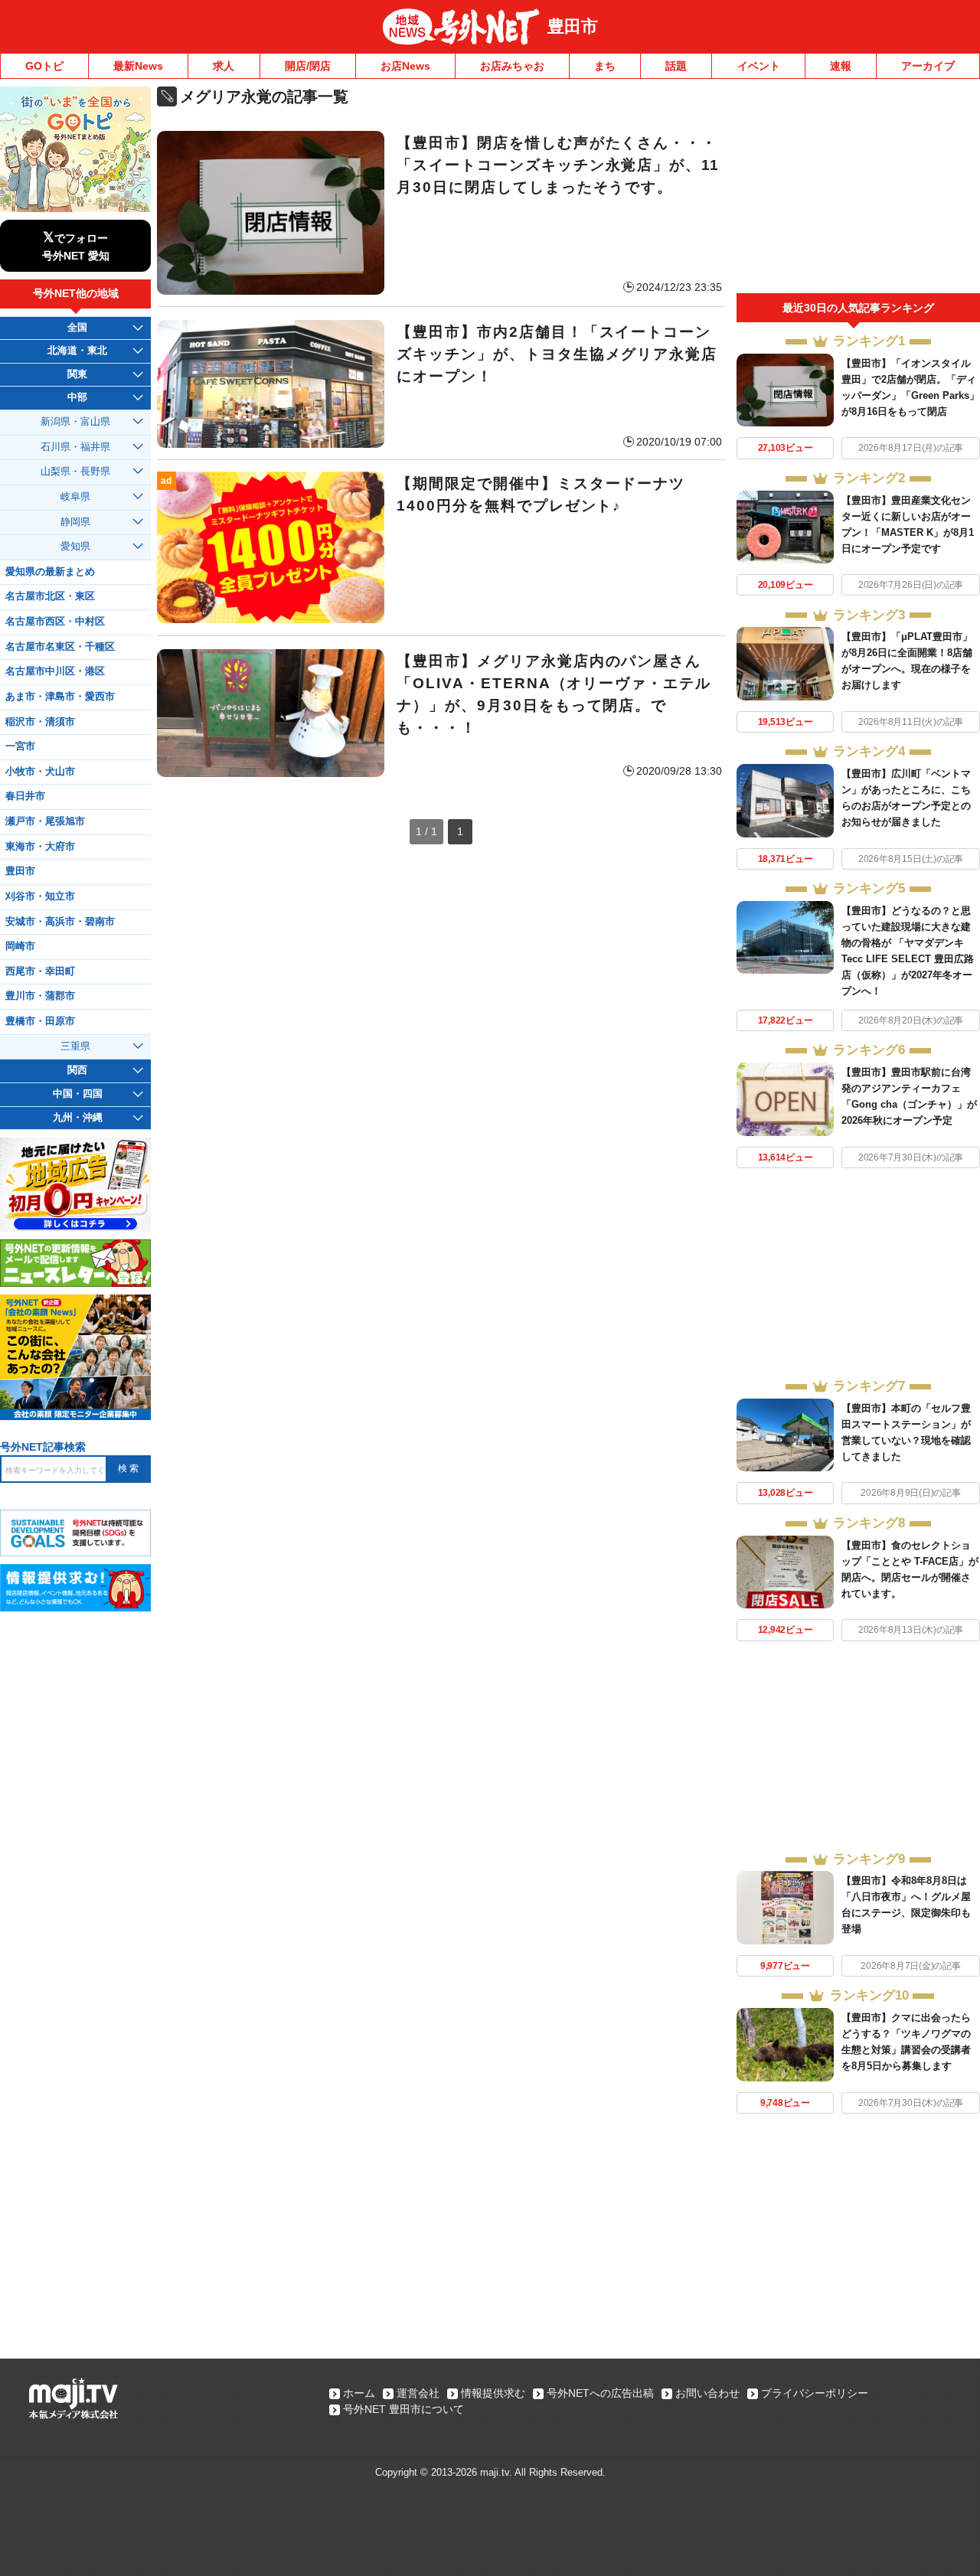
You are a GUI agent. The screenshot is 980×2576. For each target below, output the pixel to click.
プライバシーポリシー (815, 2393)
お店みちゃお (512, 66)
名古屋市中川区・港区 (55, 671)
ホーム (359, 2393)
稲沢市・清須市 (40, 722)
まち (605, 66)
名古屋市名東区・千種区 (60, 647)
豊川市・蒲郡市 (40, 996)
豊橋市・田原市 (40, 1021)
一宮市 (20, 746)
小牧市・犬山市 (40, 772)
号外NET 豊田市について (403, 2409)
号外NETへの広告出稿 (600, 2393)
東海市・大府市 (40, 847)
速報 (841, 66)
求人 (224, 66)
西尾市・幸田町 (40, 971)
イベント (759, 66)
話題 (676, 66)
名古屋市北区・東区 (50, 596)
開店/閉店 (308, 66)
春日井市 (25, 796)
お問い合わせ (707, 2393)
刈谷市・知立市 (40, 896)
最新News (138, 66)
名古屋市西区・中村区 (55, 622)
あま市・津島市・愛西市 (60, 697)
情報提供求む (493, 2393)
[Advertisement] (858, 190)
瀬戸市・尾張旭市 (45, 821)
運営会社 (418, 2393)
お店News (405, 66)
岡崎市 (20, 946)
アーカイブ (928, 66)
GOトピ (44, 66)
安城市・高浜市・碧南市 (60, 922)
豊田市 (573, 26)
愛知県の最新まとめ (50, 572)
